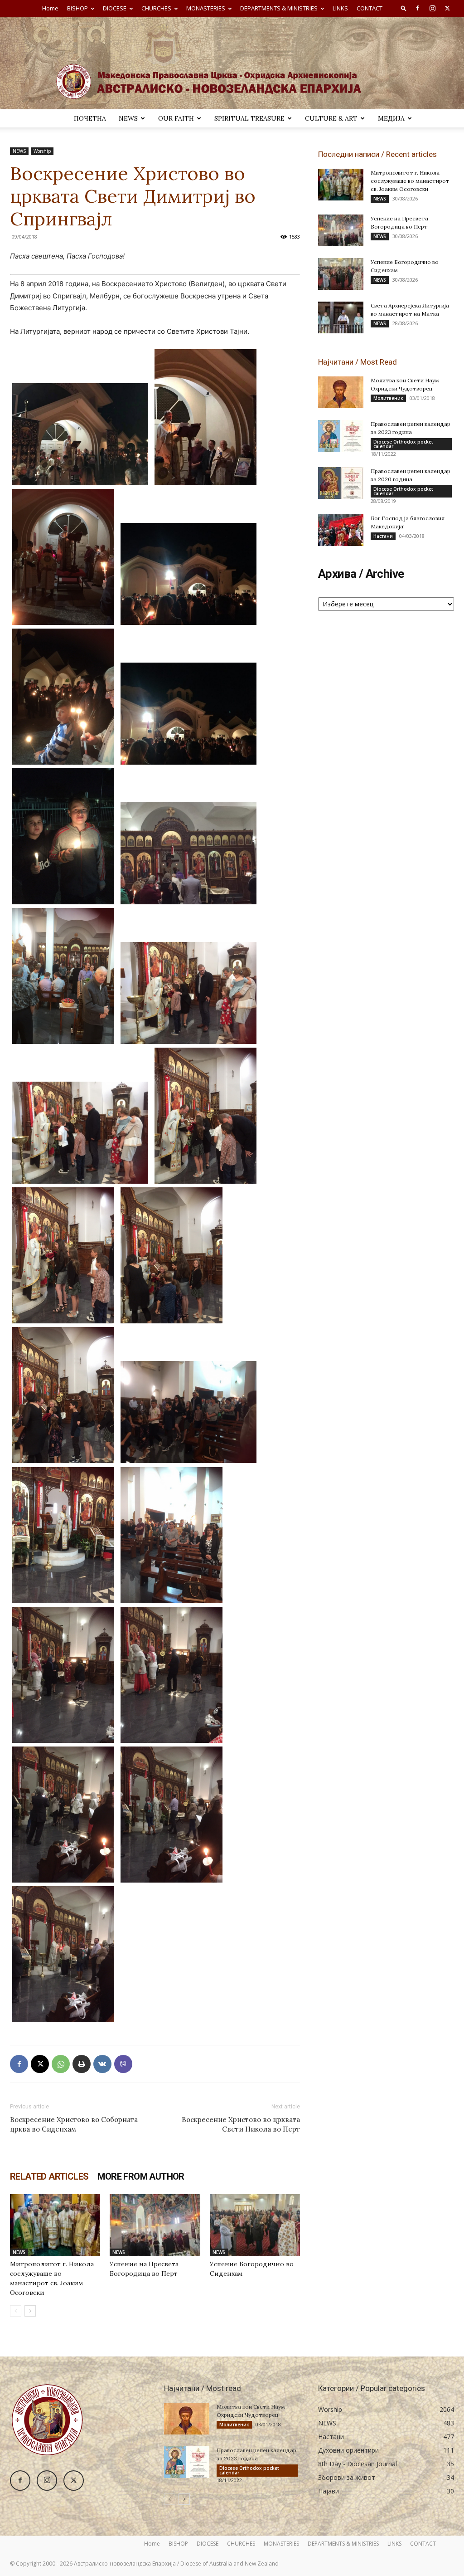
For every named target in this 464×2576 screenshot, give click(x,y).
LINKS (340, 8)
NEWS (128, 118)
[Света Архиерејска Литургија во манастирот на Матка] (341, 317)
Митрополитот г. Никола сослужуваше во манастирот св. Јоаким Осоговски (410, 181)
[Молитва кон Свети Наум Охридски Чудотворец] (341, 392)
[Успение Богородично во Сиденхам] (255, 2225)
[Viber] (123, 2064)
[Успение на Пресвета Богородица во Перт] (155, 2225)
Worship (42, 151)
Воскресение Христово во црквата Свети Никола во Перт (241, 2124)
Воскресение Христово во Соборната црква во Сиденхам (74, 2124)
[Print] (82, 2064)
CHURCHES (156, 8)
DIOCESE (115, 8)
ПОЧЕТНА (90, 118)
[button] (404, 8)
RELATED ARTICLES (49, 2176)
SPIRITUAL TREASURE (249, 118)
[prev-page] (16, 2311)
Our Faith (176, 118)
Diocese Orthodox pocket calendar (403, 444)
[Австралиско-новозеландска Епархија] (232, 63)
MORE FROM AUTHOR (141, 2176)
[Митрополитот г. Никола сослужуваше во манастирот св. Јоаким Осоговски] (55, 2225)
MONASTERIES (206, 8)
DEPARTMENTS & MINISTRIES (279, 8)
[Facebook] (417, 8)
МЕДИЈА (391, 118)
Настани (383, 536)
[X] (447, 8)
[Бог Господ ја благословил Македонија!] (341, 530)
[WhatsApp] (61, 2064)
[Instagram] (432, 8)
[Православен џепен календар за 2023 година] (341, 436)
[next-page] (30, 2311)
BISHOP (77, 8)
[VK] (102, 2064)
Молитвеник (388, 398)
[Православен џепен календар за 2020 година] (341, 483)
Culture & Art (331, 118)
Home (50, 8)
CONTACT (370, 8)
